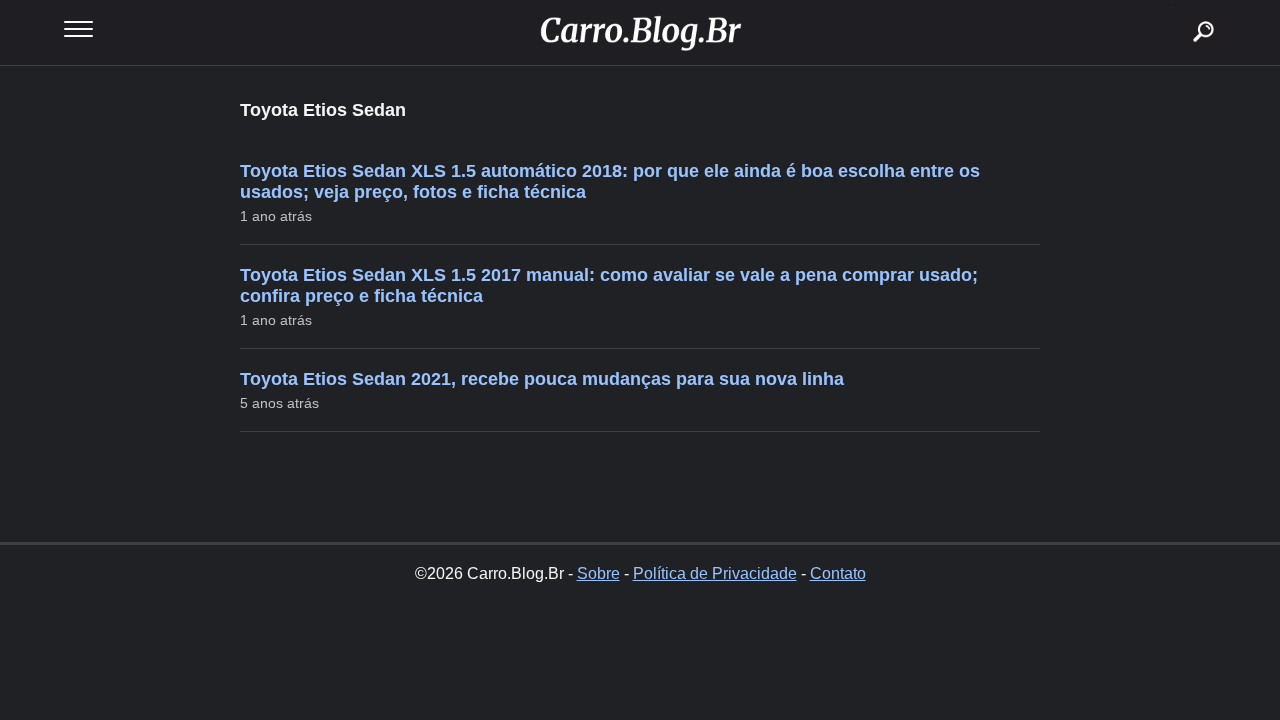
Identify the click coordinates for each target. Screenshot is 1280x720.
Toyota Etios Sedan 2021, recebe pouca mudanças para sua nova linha (542, 379)
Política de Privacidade (715, 573)
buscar (1173, 7)
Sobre (598, 573)
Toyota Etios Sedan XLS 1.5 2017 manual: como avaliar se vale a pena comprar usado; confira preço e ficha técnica (609, 285)
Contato (838, 573)
